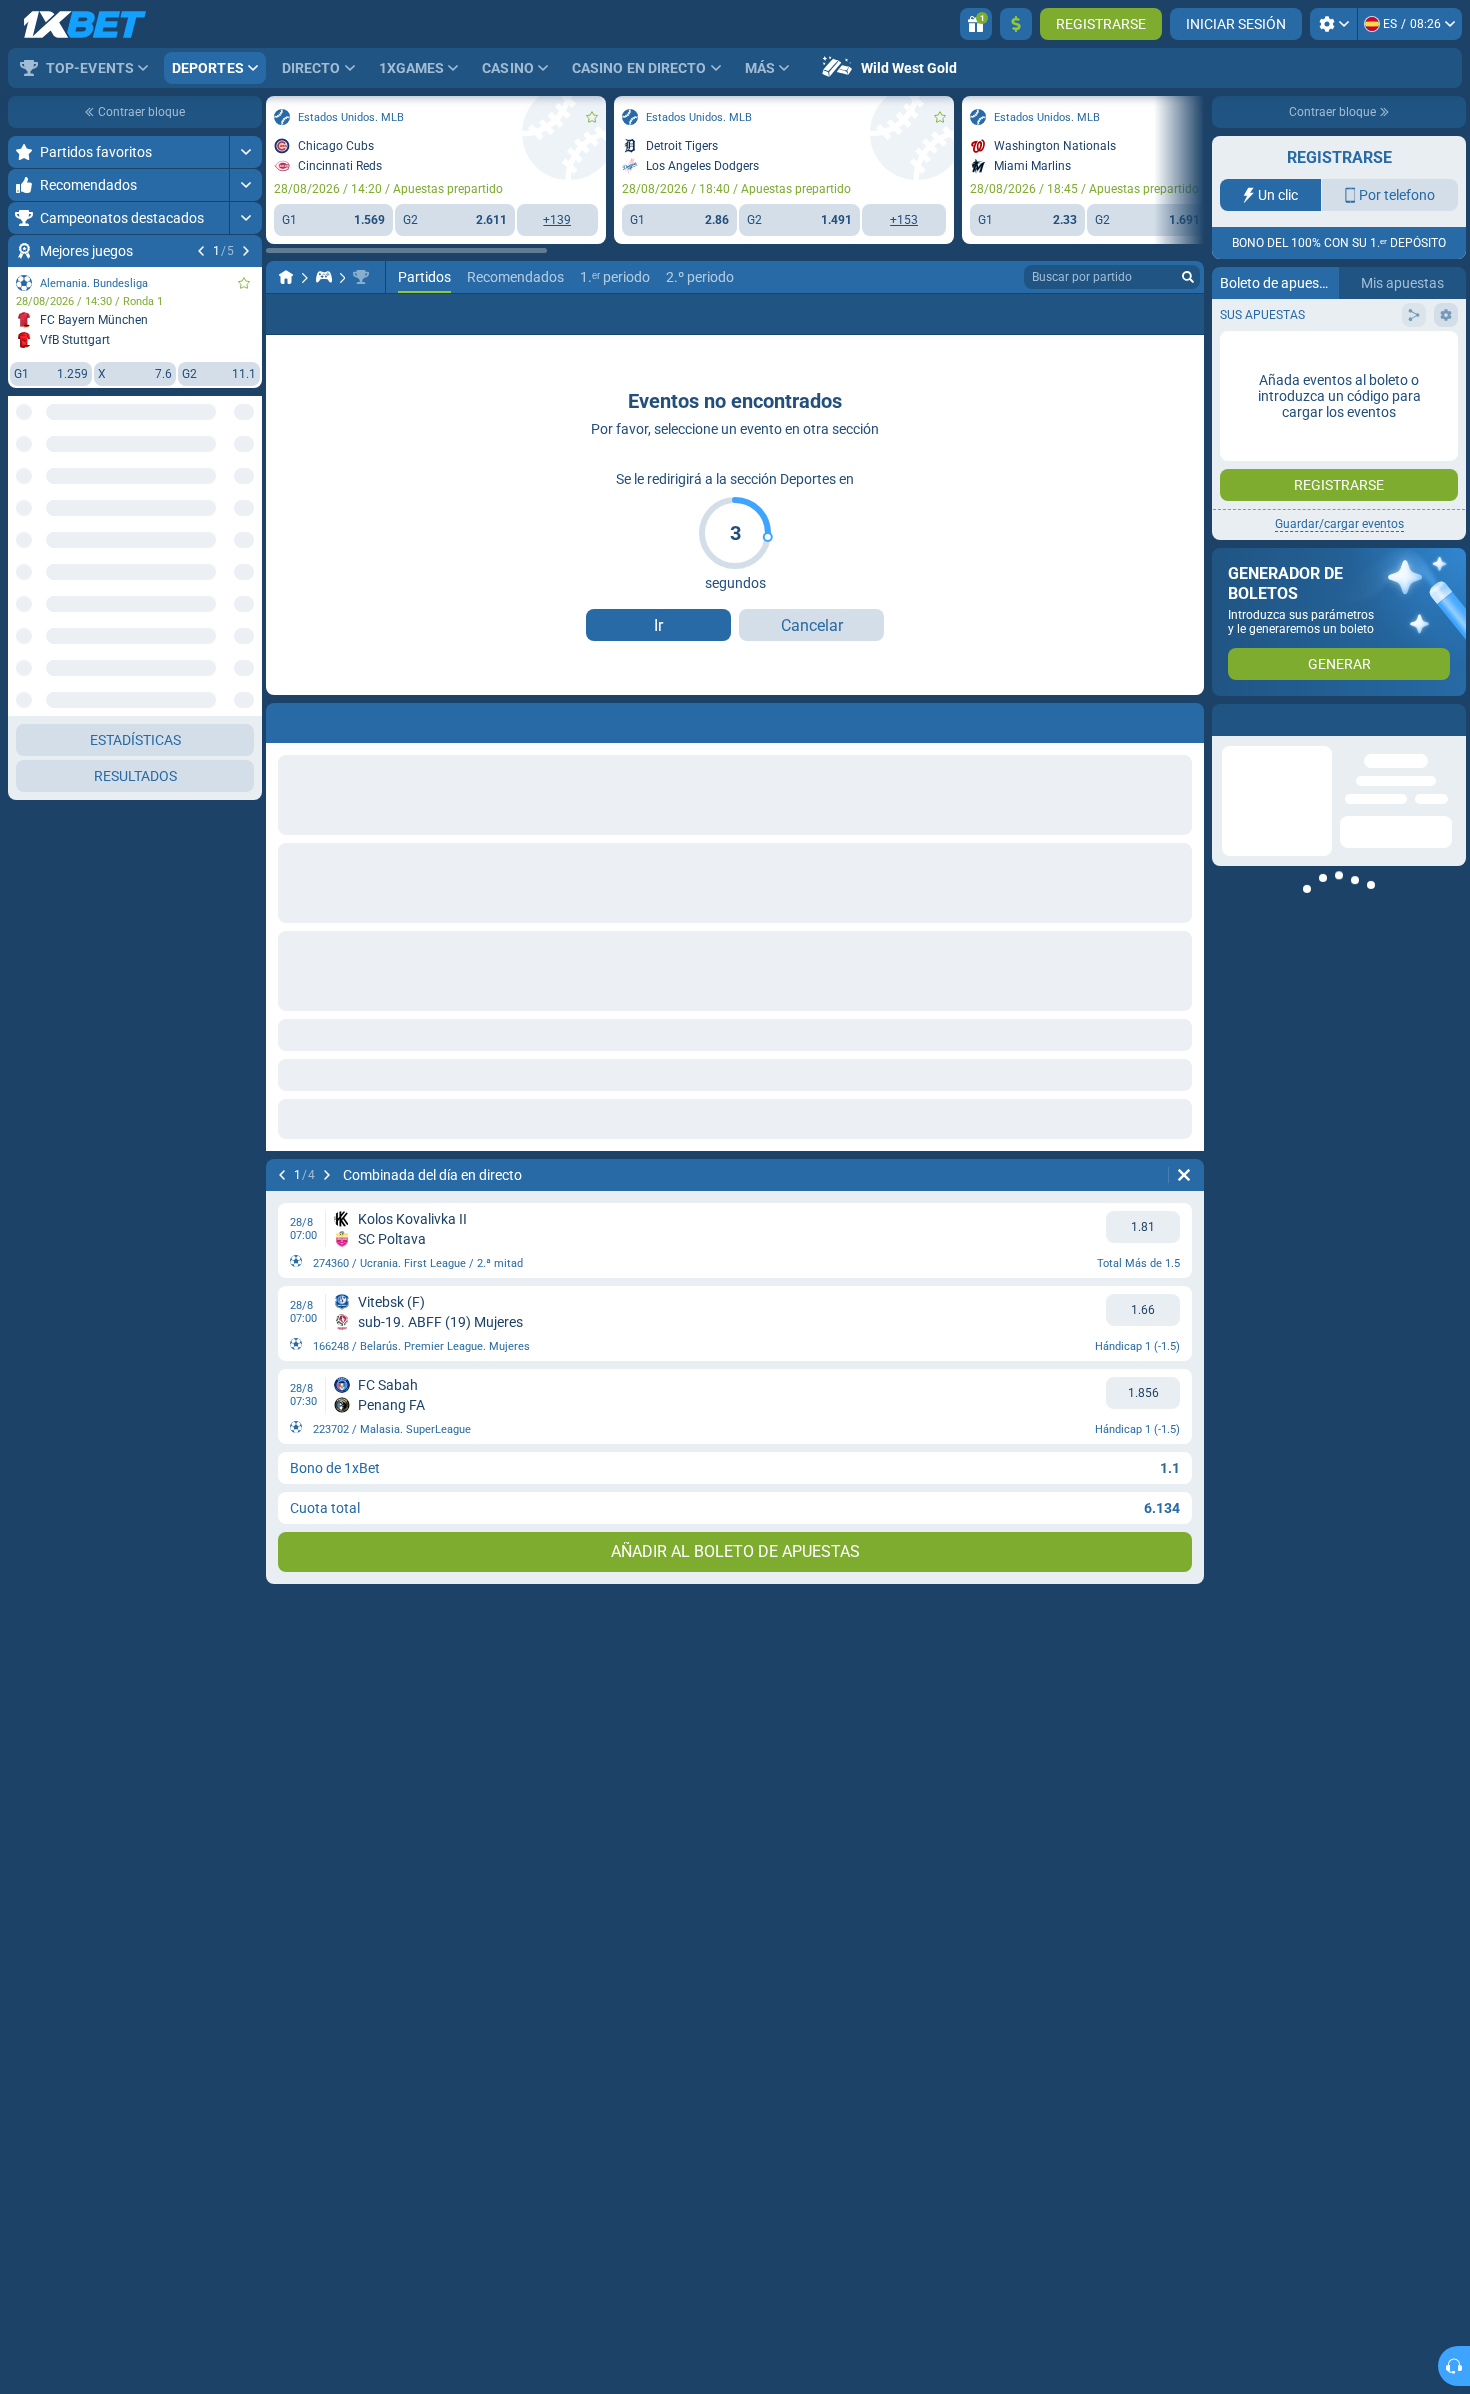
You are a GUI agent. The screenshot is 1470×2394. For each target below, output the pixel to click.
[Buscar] (1188, 277)
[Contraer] (245, 782)
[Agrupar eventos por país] (246, 487)
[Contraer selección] (222, 487)
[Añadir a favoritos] (244, 283)
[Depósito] (1016, 24)
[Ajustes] (1333, 24)
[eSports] (324, 277)
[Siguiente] (246, 251)
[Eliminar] (1184, 1175)
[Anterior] (201, 251)
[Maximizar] (245, 152)
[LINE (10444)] (286, 277)
